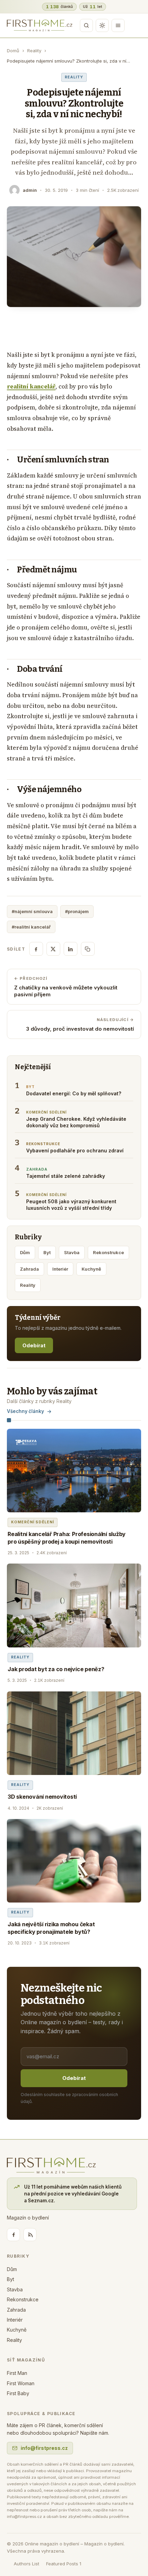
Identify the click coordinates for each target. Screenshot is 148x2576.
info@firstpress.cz (44, 2448)
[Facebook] (13, 2235)
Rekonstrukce (108, 1252)
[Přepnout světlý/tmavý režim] (102, 25)
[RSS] (30, 2235)
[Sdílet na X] (53, 949)
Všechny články (25, 1411)
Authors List (27, 2564)
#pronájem (77, 911)
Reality (34, 51)
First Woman (21, 2383)
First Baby (18, 2393)
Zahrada (29, 1269)
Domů (13, 51)
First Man (17, 2373)
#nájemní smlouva (32, 911)
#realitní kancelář (31, 927)
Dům (25, 1252)
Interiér (60, 1269)
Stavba (72, 1252)
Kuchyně (91, 1269)
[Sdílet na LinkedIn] (71, 949)
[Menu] (118, 25)
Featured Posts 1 (64, 2564)
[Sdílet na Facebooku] (36, 949)
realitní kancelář (31, 386)
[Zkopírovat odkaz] (88, 949)
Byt (47, 1252)
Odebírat (34, 1345)
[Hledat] (86, 25)
